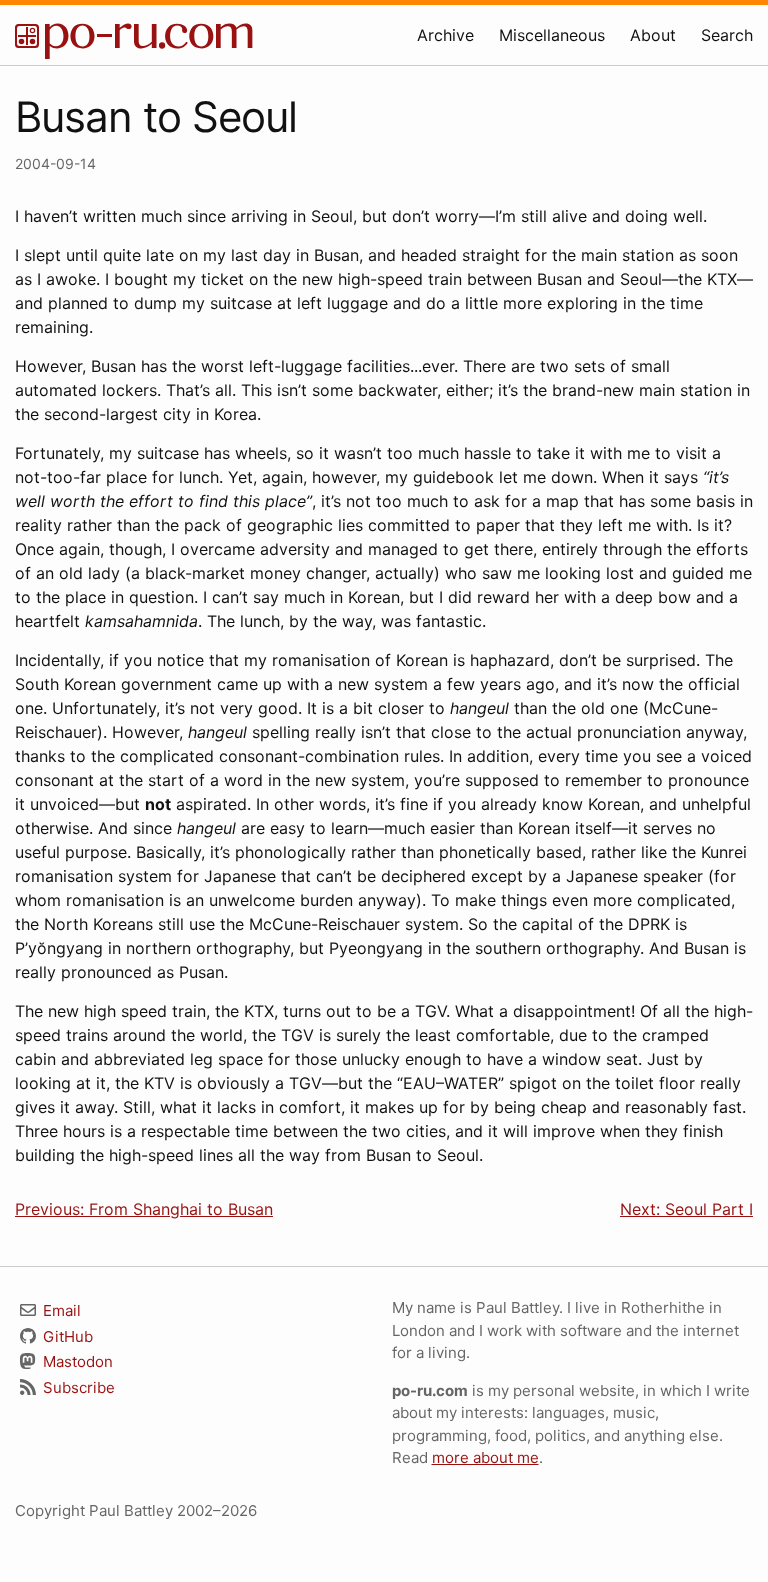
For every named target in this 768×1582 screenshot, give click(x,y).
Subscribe (77, 1387)
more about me (485, 1457)
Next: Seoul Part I (686, 1209)
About (653, 35)
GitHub (66, 1336)
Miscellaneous (552, 35)
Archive (445, 35)
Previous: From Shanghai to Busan (144, 1209)
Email (60, 1310)
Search (727, 35)
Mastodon (76, 1361)
